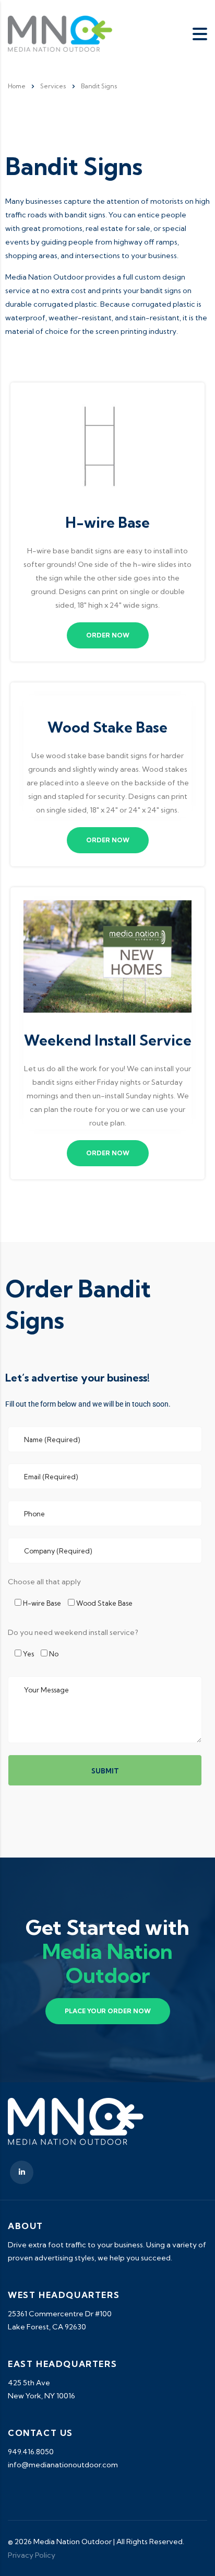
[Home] (60, 33)
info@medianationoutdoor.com (63, 2465)
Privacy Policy (32, 2555)
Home (17, 86)
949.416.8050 (31, 2452)
